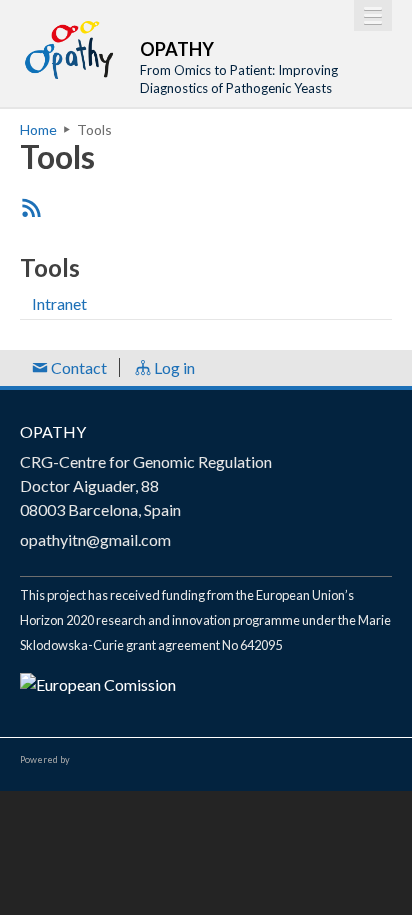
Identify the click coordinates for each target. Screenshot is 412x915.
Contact (77, 367)
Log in (173, 367)
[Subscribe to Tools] (32, 207)
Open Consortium (129, 760)
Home (38, 129)
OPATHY (53, 431)
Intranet (59, 303)
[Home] (70, 50)
